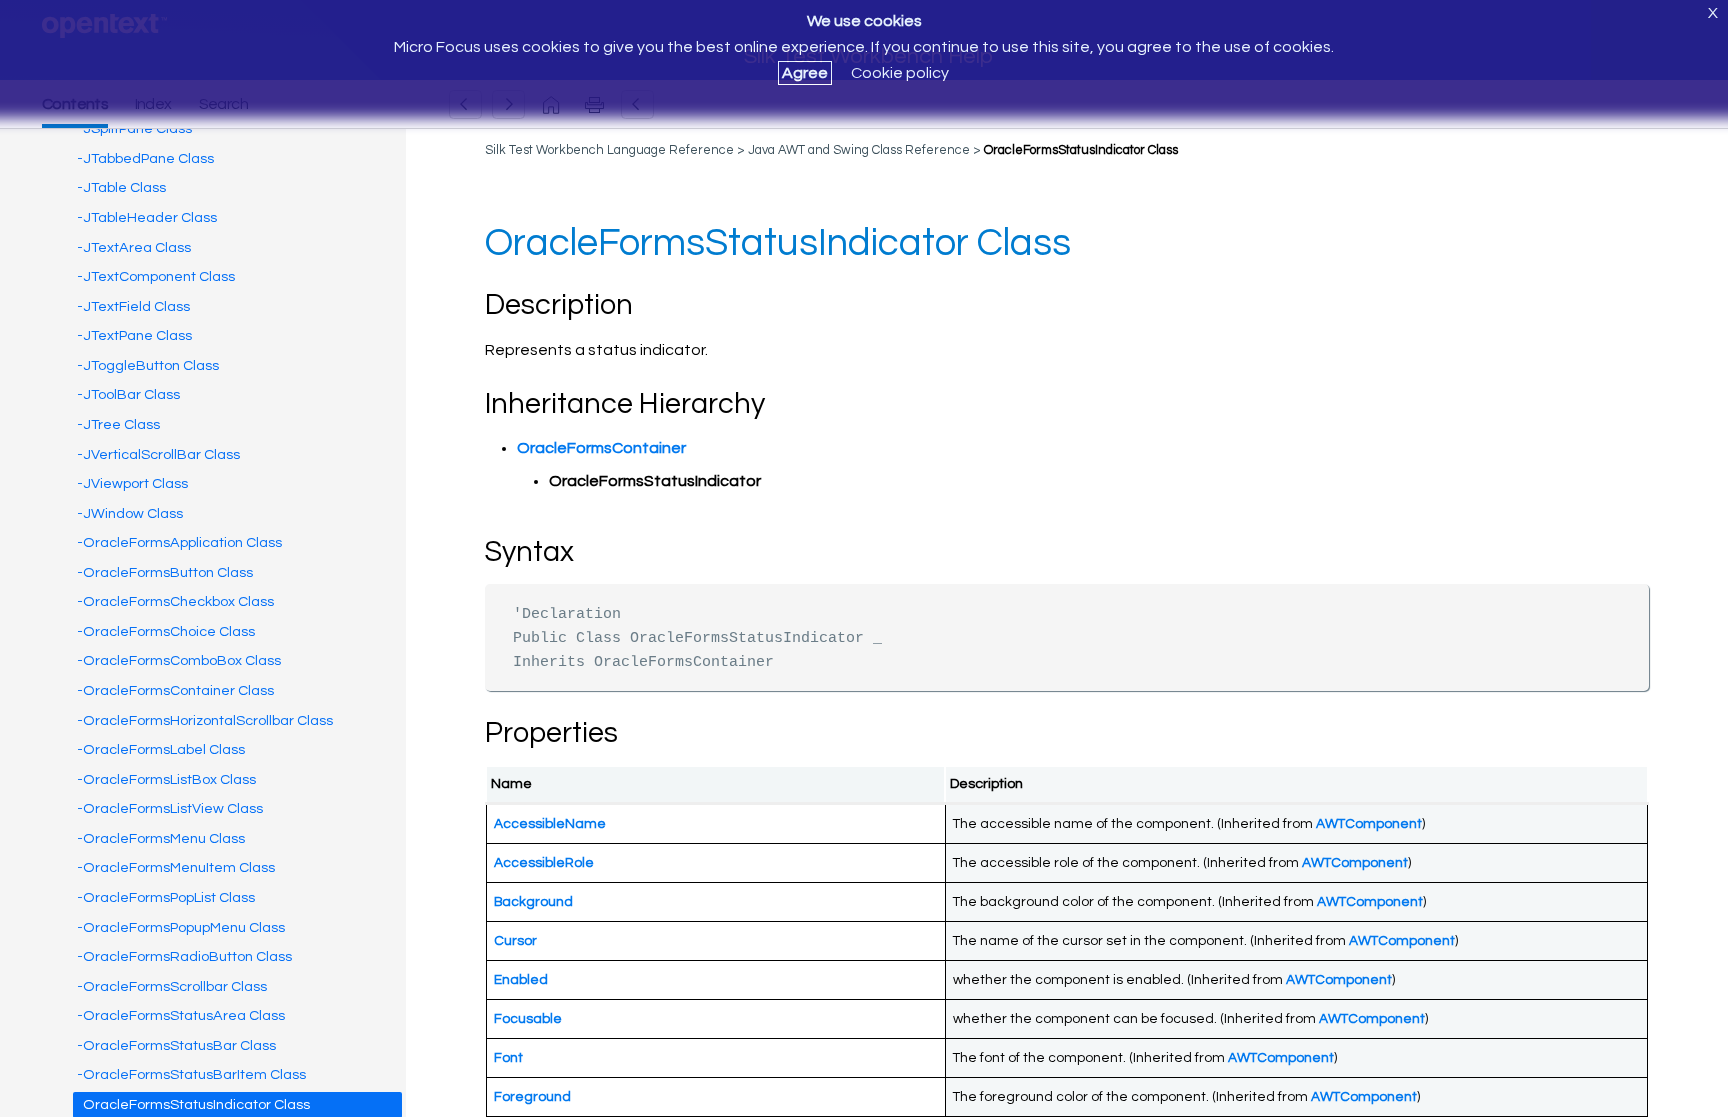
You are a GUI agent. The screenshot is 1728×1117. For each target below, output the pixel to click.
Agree (805, 73)
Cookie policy (900, 73)
